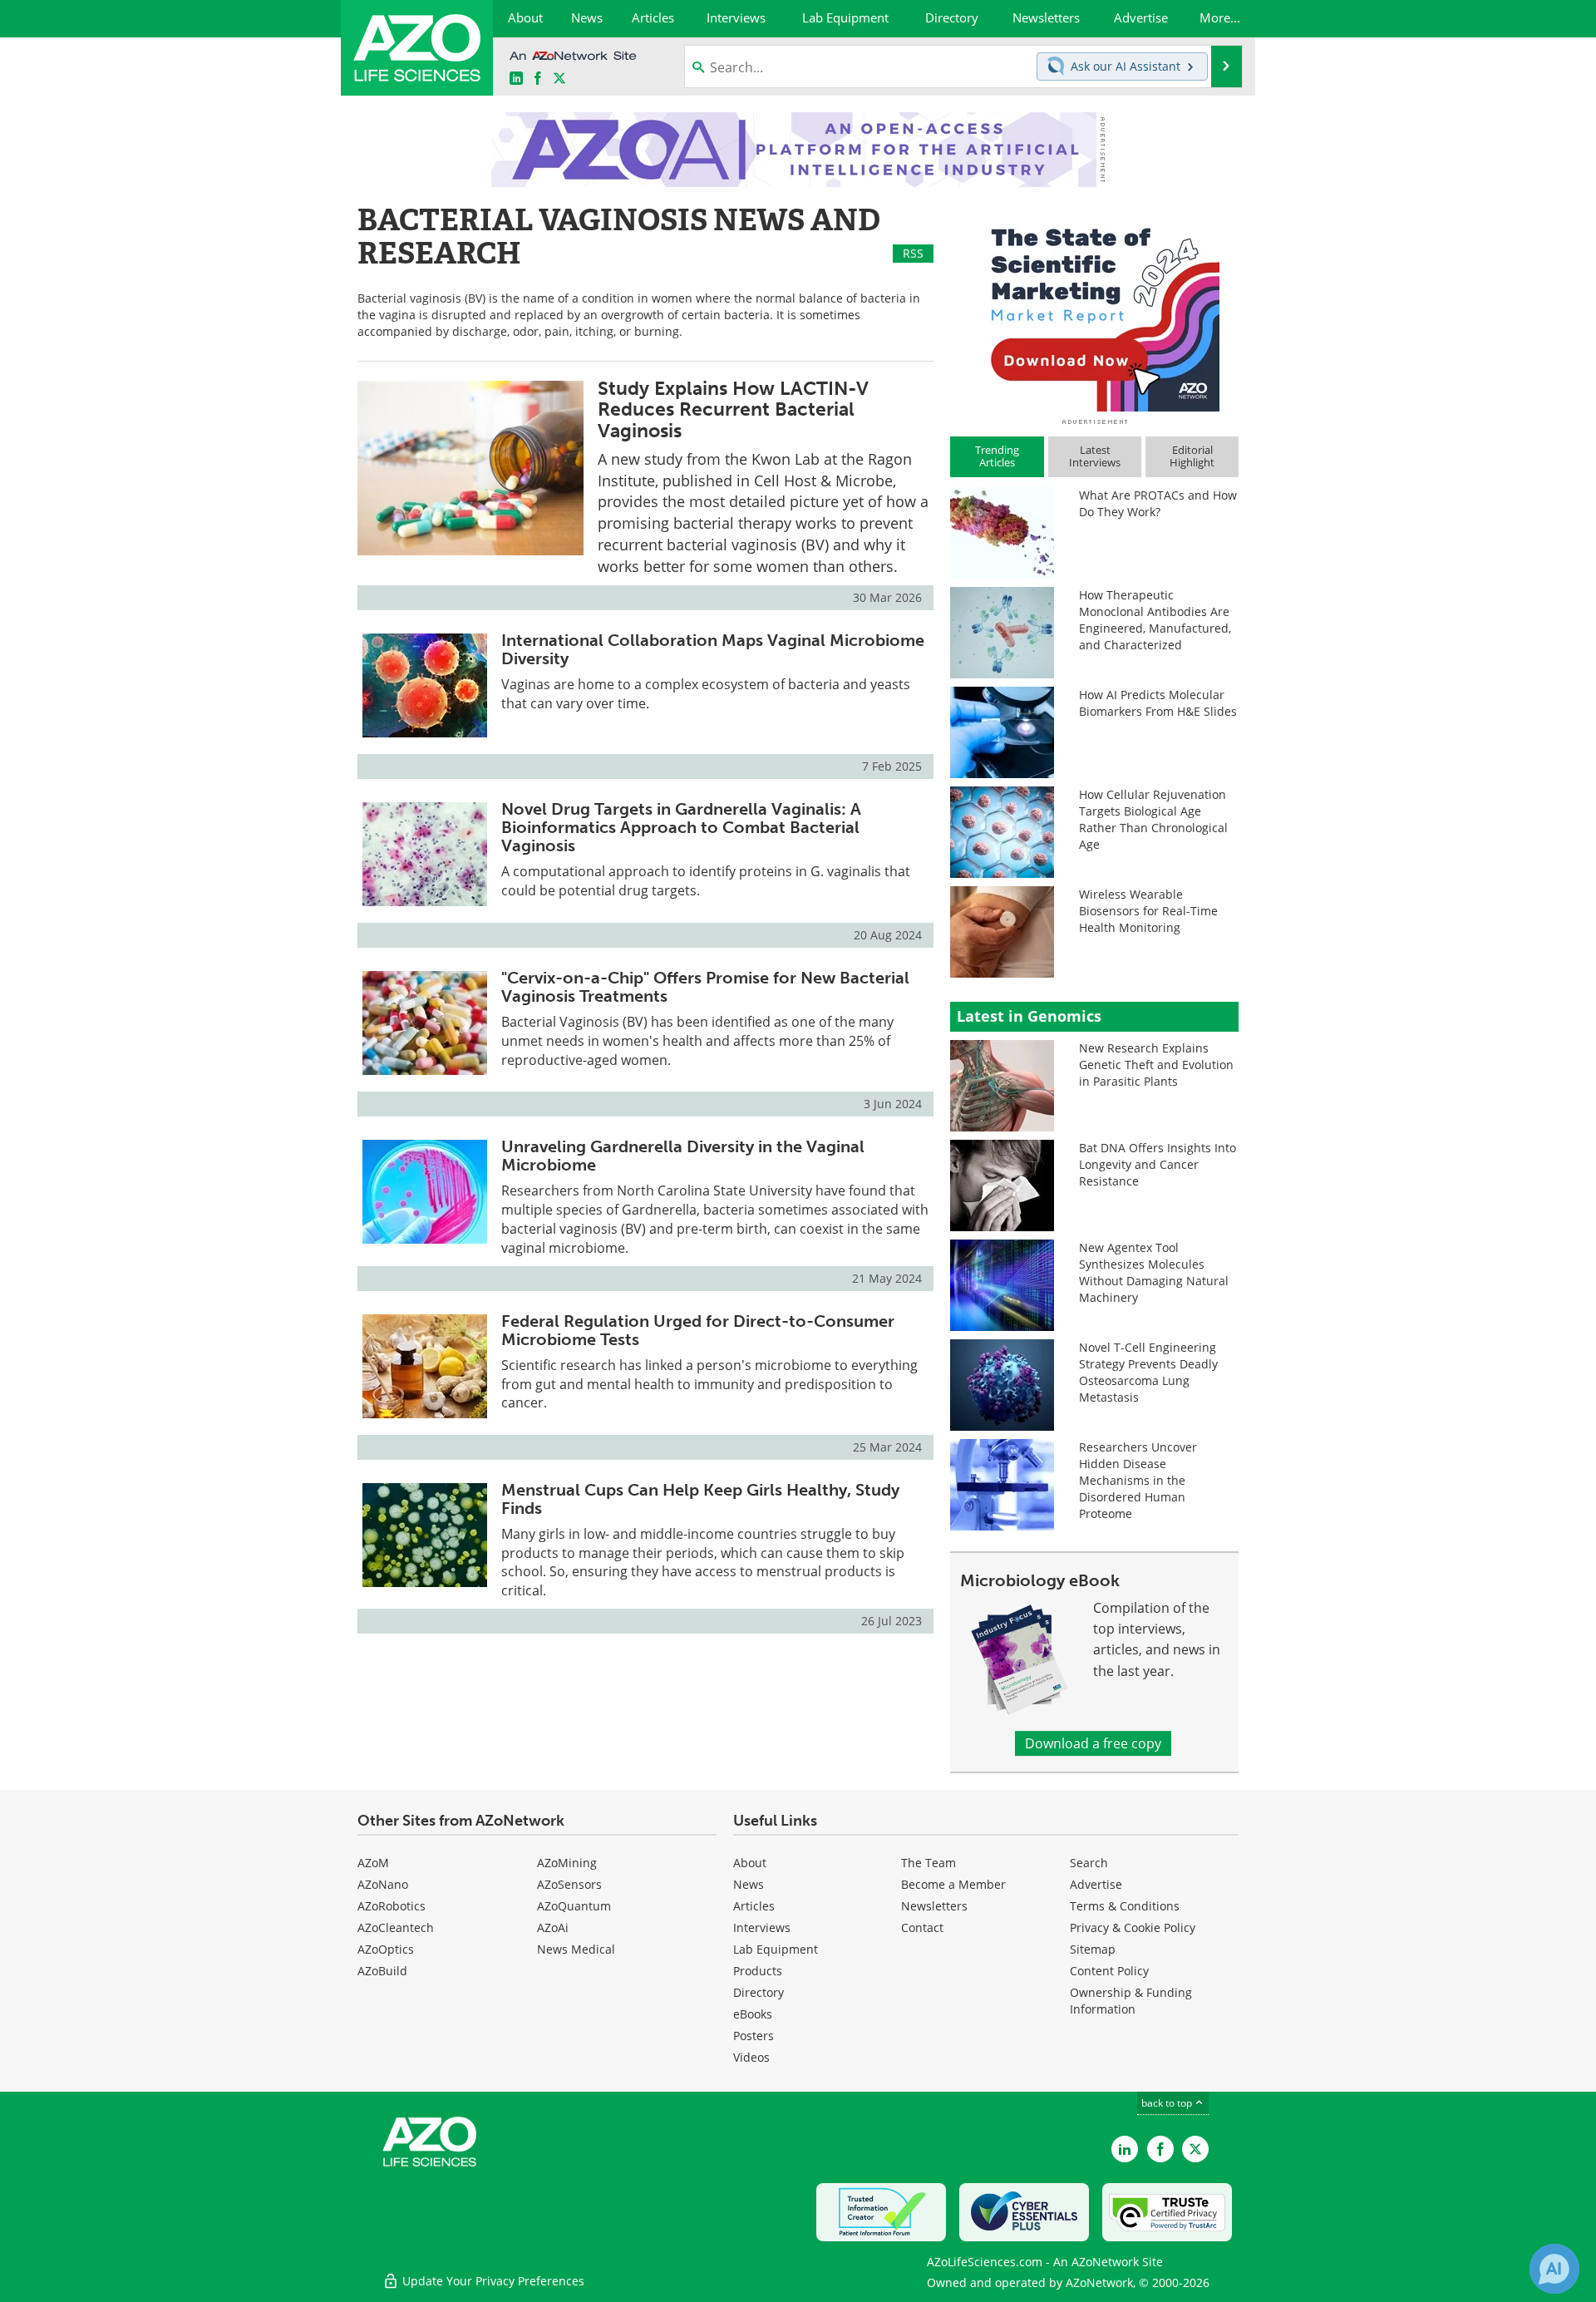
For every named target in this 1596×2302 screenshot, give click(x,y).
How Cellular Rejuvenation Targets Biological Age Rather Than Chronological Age (1153, 819)
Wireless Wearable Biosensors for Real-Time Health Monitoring (1148, 911)
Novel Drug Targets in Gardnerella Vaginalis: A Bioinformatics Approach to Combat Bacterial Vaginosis (681, 827)
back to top (1168, 2103)
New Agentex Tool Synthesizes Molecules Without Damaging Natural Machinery (1154, 1272)
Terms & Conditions (1125, 1906)
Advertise (1096, 1884)
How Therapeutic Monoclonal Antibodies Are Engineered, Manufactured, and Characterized (1155, 620)
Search (1089, 1863)
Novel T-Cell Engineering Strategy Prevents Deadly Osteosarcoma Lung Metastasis (1148, 1372)
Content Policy (1109, 1971)
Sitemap (1093, 1949)
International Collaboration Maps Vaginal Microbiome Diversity (713, 649)
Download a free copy (1093, 1743)
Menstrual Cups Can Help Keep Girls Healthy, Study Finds (700, 1499)
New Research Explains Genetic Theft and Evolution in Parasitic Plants (1156, 1065)
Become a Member (953, 1884)
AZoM (373, 1863)
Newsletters (934, 1906)
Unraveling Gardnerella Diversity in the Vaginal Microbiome (683, 1156)
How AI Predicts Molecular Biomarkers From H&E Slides (1158, 703)
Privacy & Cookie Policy (1133, 1927)
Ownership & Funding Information (1131, 2001)
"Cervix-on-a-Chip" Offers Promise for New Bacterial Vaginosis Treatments (705, 987)
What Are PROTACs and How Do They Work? (1158, 503)
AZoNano (383, 1884)
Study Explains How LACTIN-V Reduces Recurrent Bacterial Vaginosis (733, 409)
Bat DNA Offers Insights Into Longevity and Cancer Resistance (1158, 1164)
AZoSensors (569, 1884)
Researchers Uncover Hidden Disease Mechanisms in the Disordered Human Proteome (1138, 1480)
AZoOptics (386, 1949)
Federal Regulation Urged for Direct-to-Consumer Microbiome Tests (698, 1330)
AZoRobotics (392, 1906)
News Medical (576, 1949)
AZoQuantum (574, 1906)
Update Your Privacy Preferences (492, 2281)
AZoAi (553, 1927)
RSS (913, 253)
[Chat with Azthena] (1554, 2269)
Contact (922, 1927)
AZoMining (567, 1863)
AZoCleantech (396, 1927)
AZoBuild (382, 1971)
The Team (929, 1863)
